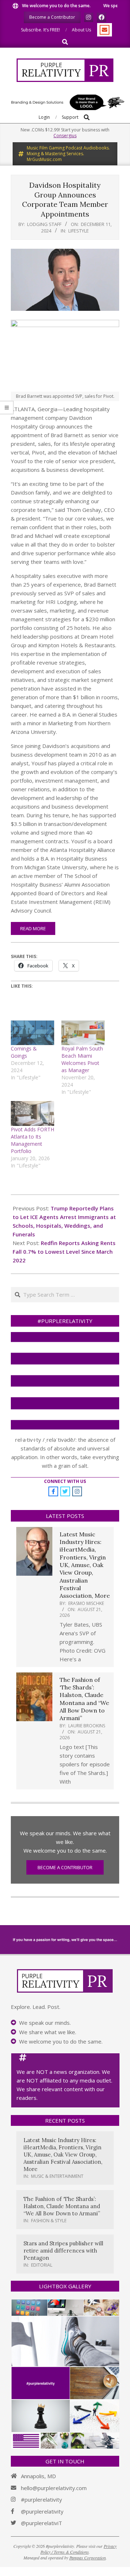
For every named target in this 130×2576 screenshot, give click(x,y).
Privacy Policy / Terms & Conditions (79, 2549)
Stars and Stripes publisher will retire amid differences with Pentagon (63, 2251)
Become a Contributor (65, 1867)
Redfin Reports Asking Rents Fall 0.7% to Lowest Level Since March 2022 (64, 1252)
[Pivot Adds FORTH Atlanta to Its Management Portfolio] (32, 1113)
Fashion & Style (49, 2221)
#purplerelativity (42, 2499)
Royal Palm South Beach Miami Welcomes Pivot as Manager (82, 1059)
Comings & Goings (24, 1052)
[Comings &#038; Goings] (32, 1033)
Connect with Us (65, 1481)
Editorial (42, 2265)
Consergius (65, 136)
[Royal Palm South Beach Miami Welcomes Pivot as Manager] (83, 1033)
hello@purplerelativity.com (54, 2488)
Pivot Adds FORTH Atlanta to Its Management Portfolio (32, 1140)
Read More (33, 928)
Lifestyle (79, 231)
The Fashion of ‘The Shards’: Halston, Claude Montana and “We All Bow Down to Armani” (84, 1699)
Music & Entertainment (57, 2176)
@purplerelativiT (42, 2523)
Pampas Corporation (88, 2558)
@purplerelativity (42, 2511)
